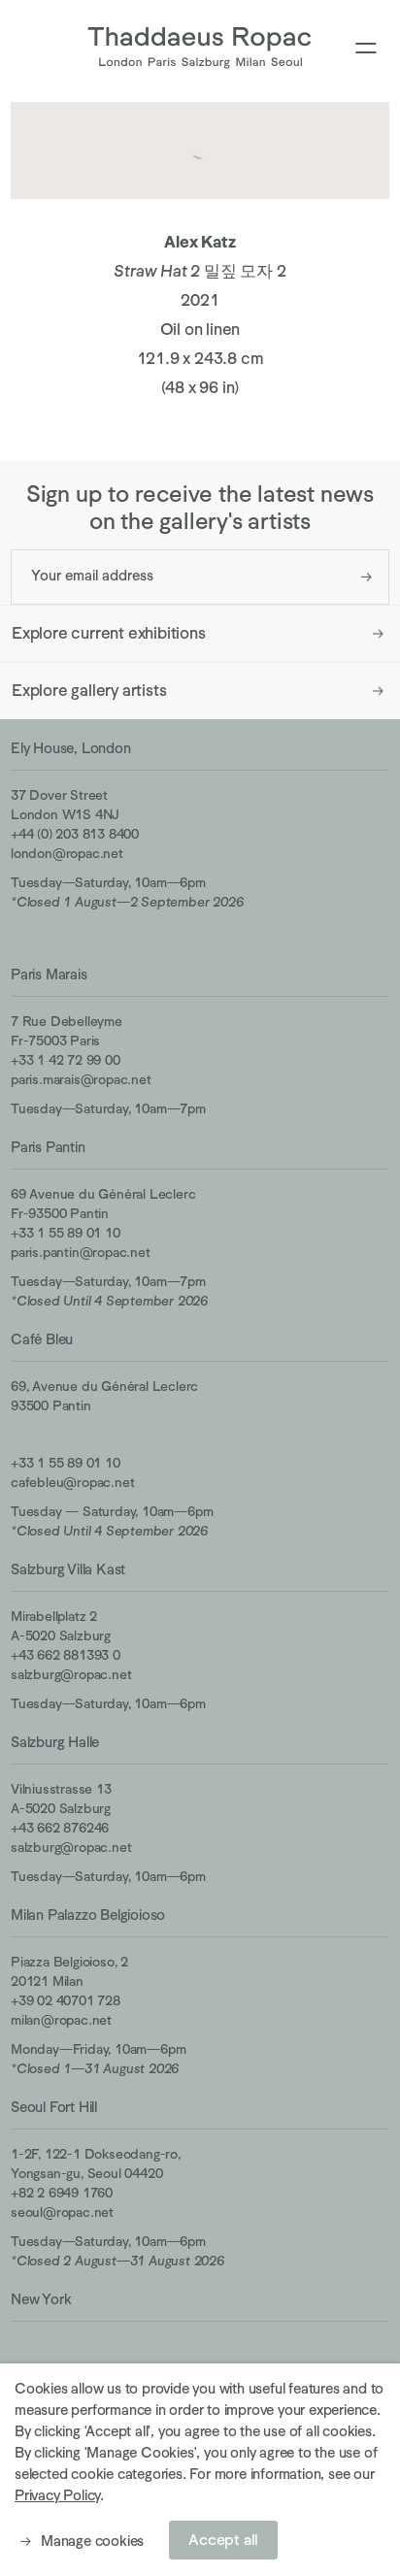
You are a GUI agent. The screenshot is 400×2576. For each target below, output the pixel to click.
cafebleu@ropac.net (72, 1482)
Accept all (223, 2540)
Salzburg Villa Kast (68, 1569)
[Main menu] (366, 49)
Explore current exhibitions (109, 633)
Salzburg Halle (55, 1742)
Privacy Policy (57, 2495)
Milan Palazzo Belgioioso (88, 1915)
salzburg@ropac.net (71, 1674)
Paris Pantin (48, 1147)
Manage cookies (92, 2541)
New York (41, 2299)
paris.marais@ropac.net (81, 1079)
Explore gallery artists (89, 691)
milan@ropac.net (61, 2020)
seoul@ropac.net (62, 2212)
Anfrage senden (367, 577)
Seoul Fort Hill (54, 2107)
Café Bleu (42, 1339)
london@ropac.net (67, 853)
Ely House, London (71, 748)
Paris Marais (49, 974)
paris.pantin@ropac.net (81, 1252)
